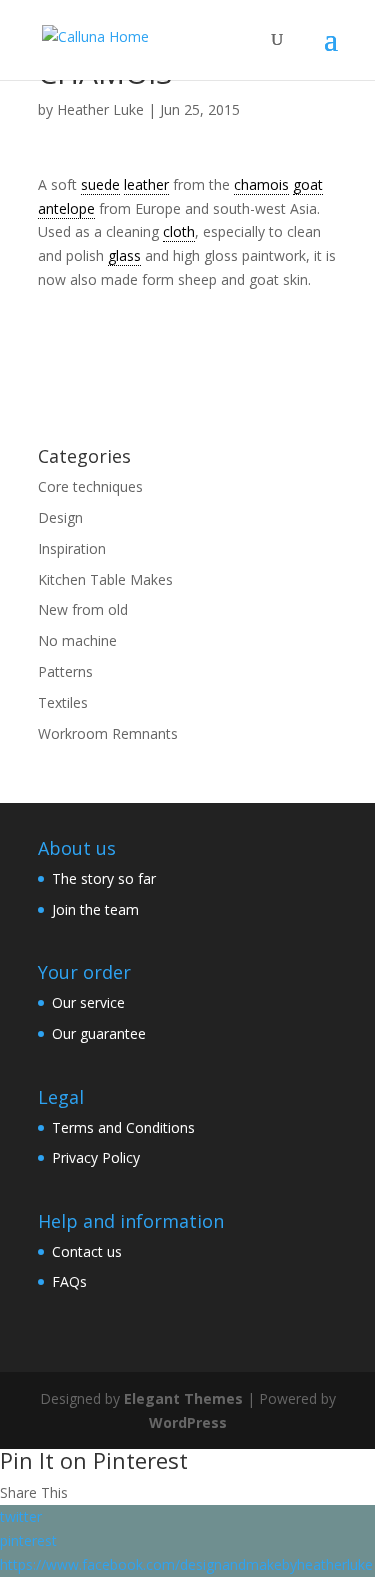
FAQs (69, 1281)
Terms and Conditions (123, 1127)
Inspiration (72, 548)
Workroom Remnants (108, 733)
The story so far (104, 878)
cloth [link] (179, 231)
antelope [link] (66, 208)
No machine (77, 640)
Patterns (65, 671)
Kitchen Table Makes (105, 579)
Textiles (63, 702)
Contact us (87, 1251)
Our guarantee (99, 1033)
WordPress (188, 1422)
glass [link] (124, 255)
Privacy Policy (96, 1157)
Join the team (95, 909)
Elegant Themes (183, 1398)
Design (60, 517)
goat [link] (308, 184)
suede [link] (100, 184)
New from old (83, 609)
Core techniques (90, 486)
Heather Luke (100, 109)
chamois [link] (261, 184)
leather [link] (146, 184)
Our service (88, 1002)
